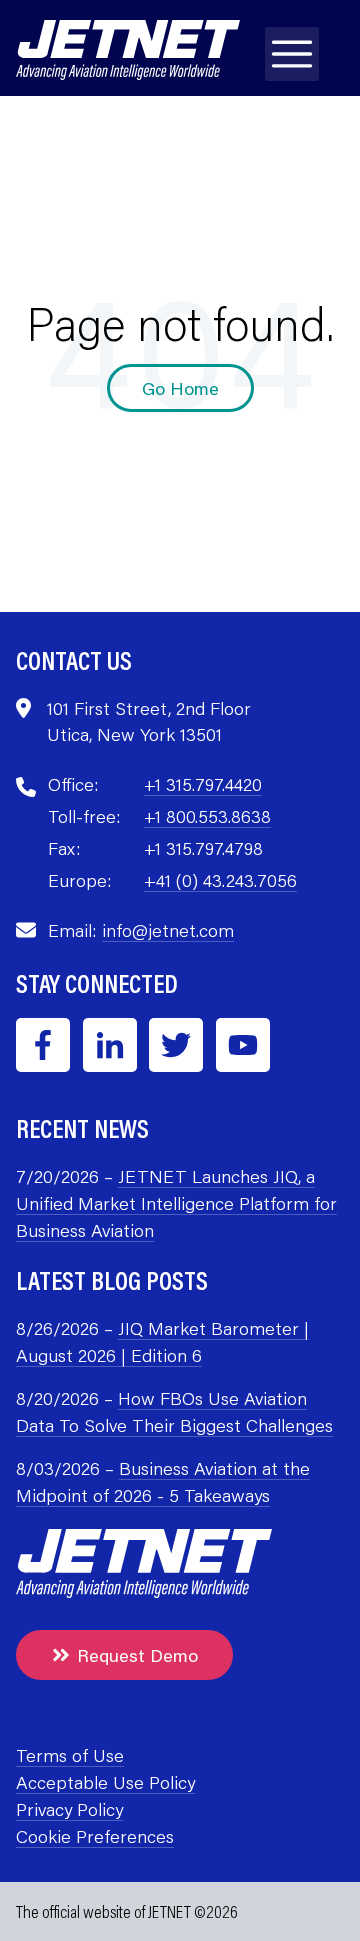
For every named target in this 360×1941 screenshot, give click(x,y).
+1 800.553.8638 (207, 816)
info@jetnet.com (168, 930)
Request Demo (137, 1655)
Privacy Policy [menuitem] (69, 1809)
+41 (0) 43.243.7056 (220, 880)
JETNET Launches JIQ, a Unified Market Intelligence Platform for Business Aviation (176, 1203)
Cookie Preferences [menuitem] (95, 1836)
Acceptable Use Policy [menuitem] (105, 1782)
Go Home (180, 388)
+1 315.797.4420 (203, 784)
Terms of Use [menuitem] (70, 1755)
